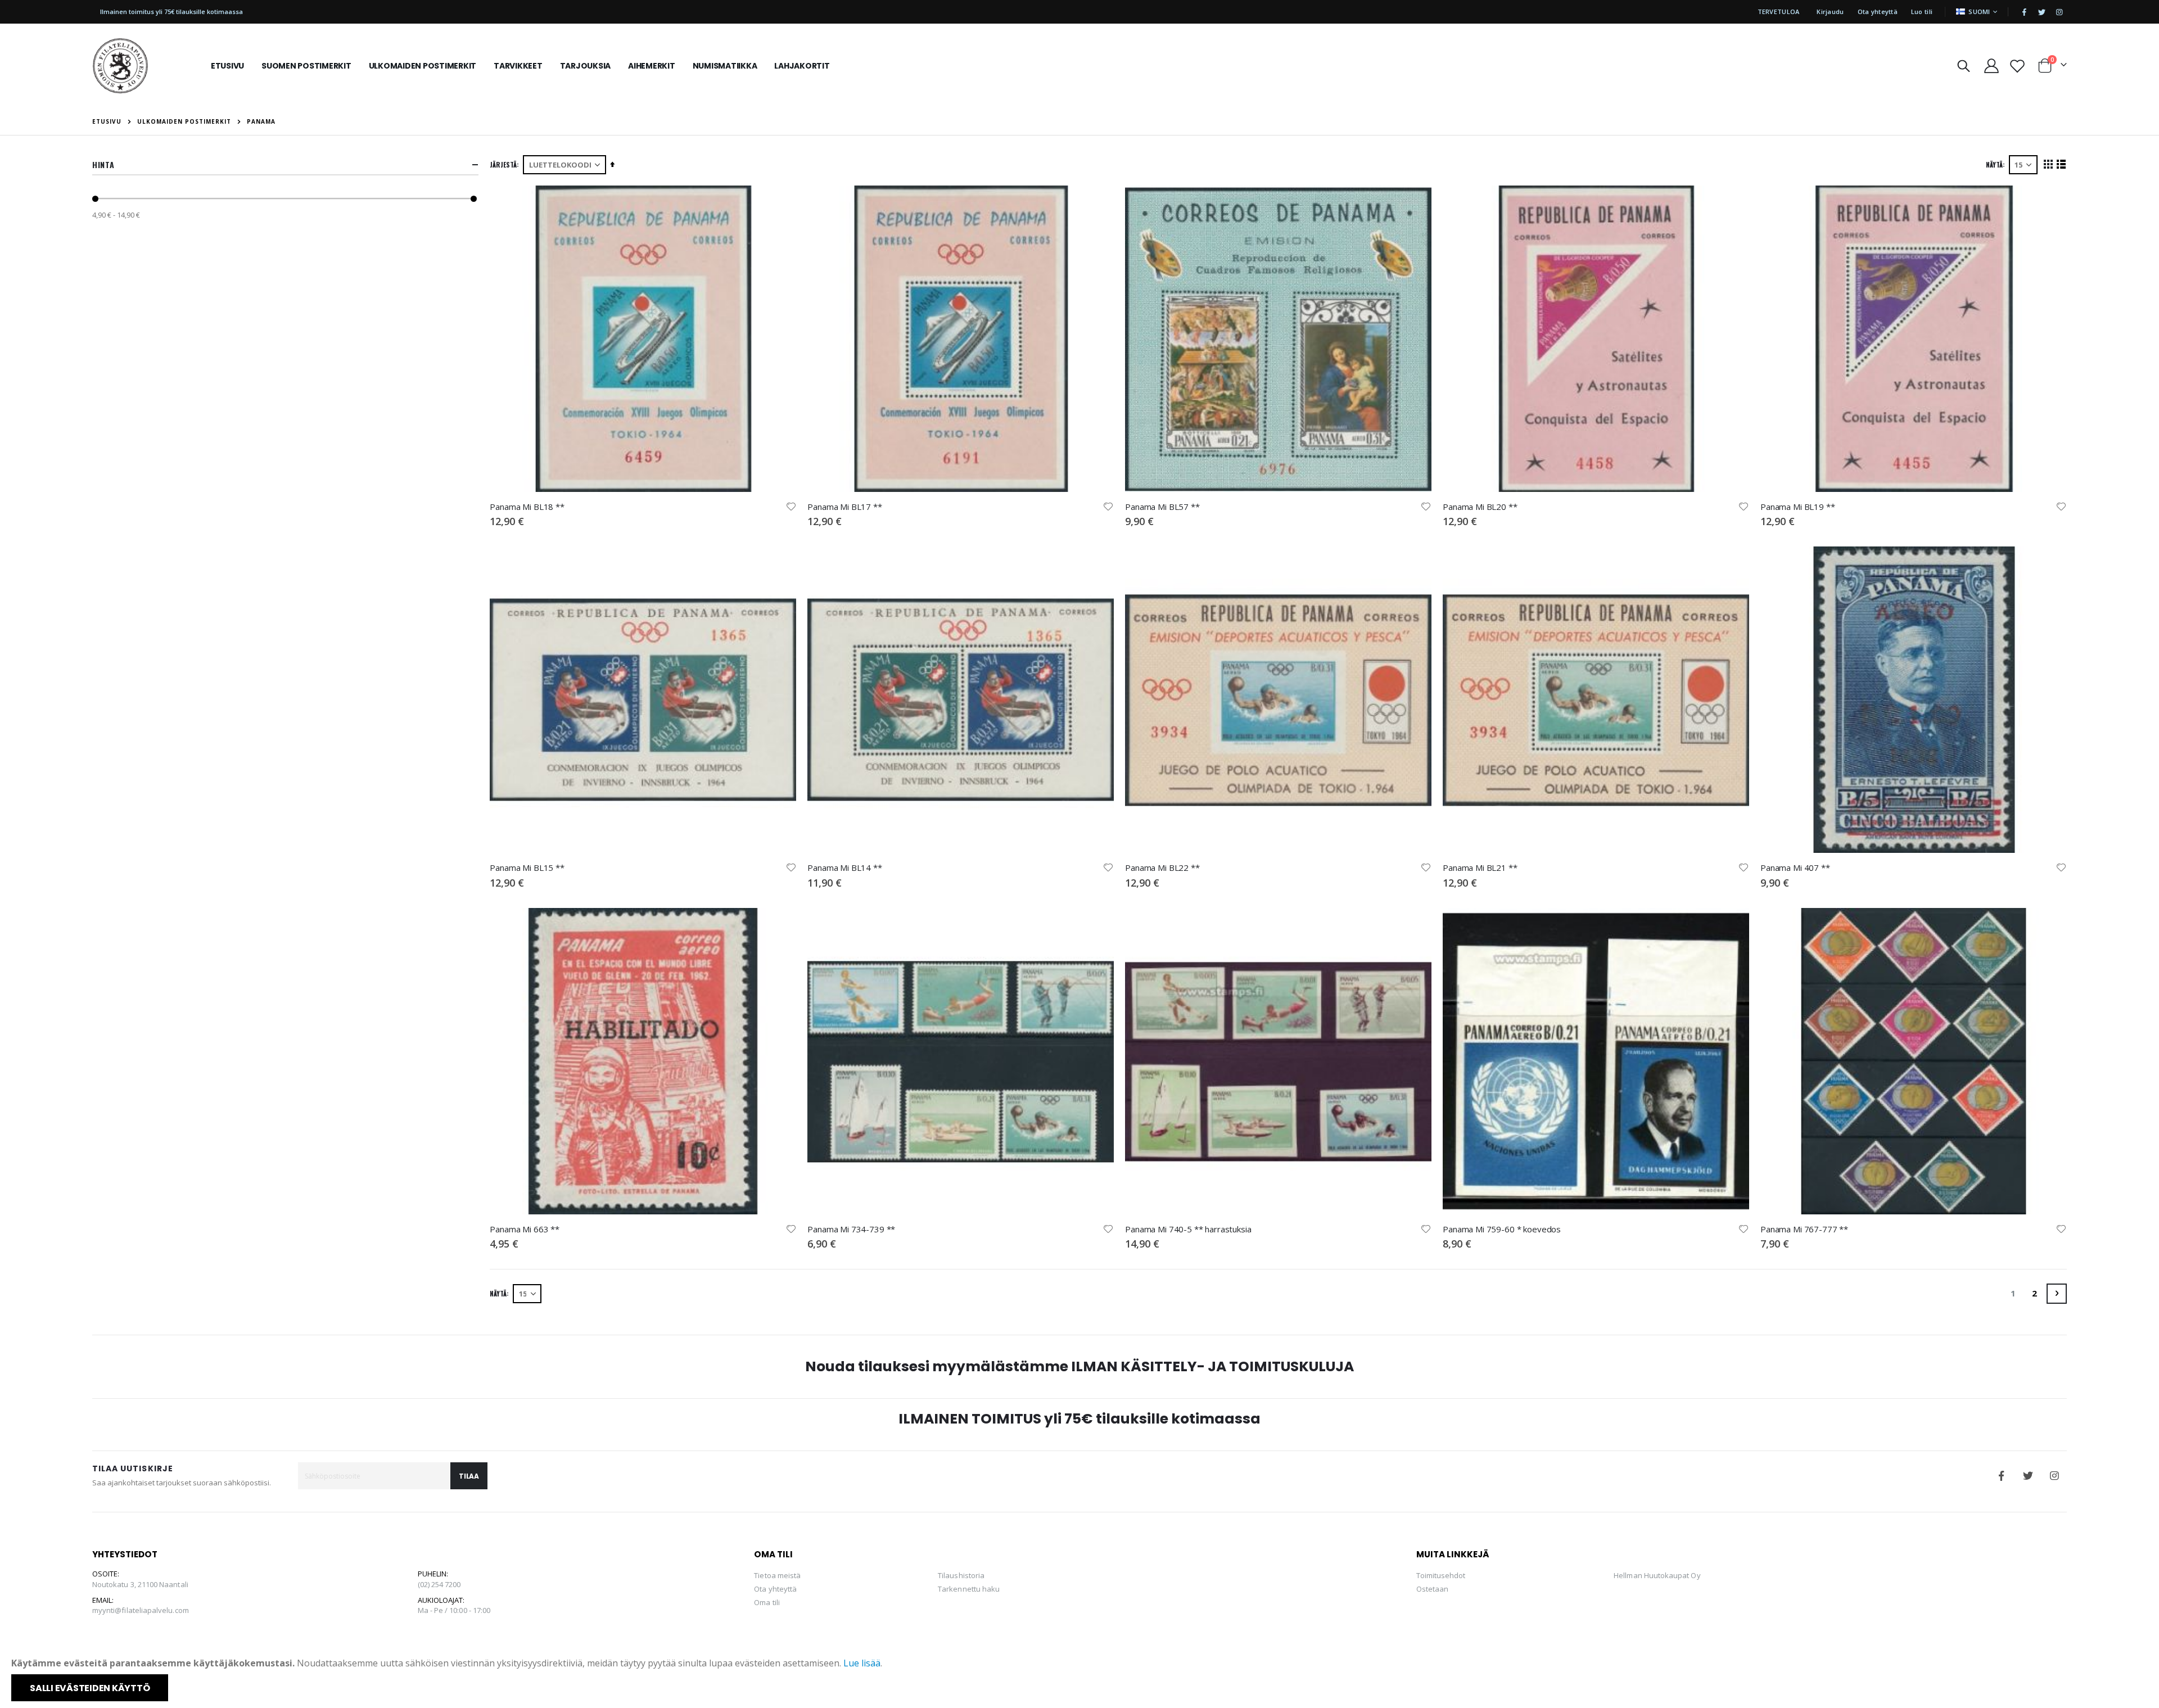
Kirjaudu (1830, 12)
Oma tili (767, 1602)
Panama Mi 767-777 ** (1804, 1229)
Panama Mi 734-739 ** (851, 1229)
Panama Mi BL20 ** (1480, 507)
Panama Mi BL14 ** (844, 867)
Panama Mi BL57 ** (1162, 507)
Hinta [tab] (103, 164)
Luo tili (1922, 12)
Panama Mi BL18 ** (527, 507)
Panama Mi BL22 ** (1162, 867)
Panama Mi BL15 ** (527, 867)
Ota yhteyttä (1878, 12)
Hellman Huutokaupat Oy (1657, 1575)
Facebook (2002, 1476)
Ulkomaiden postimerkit (184, 121)
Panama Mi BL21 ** (1480, 867)
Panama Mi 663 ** (525, 1229)
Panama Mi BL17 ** (844, 507)
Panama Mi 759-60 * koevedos (1502, 1229)
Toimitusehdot (1441, 1575)
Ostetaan (1433, 1589)
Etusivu (107, 121)
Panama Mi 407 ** (1795, 867)
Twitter (2028, 1476)
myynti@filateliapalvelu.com (141, 1610)
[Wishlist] (2017, 66)
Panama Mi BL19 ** (1797, 507)
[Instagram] (2059, 12)
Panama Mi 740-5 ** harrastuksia (1188, 1229)
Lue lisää (862, 1663)
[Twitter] (2041, 12)
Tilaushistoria (961, 1575)
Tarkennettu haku (969, 1589)
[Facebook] (2024, 12)
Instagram (2054, 1476)
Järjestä (503, 164)
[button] (791, 507)
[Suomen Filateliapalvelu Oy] (120, 66)
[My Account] (1991, 66)
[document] (1081, 1679)
